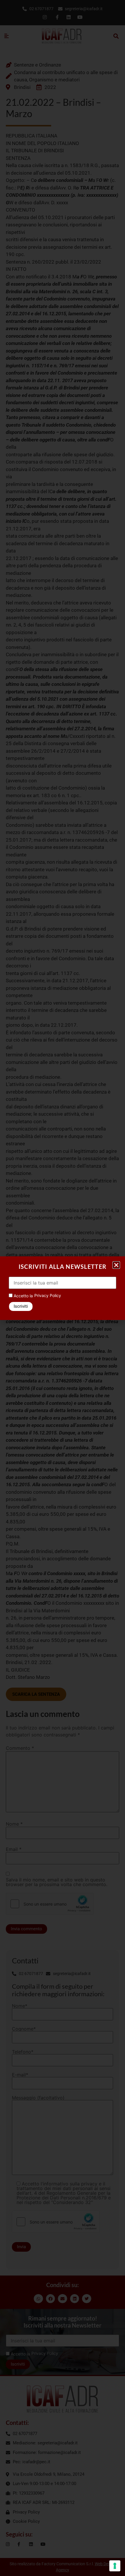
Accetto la (23, 1296)
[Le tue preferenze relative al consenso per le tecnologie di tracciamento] (115, 2566)
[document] (63, 1288)
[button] (116, 1265)
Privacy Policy (48, 1295)
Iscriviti (21, 1306)
